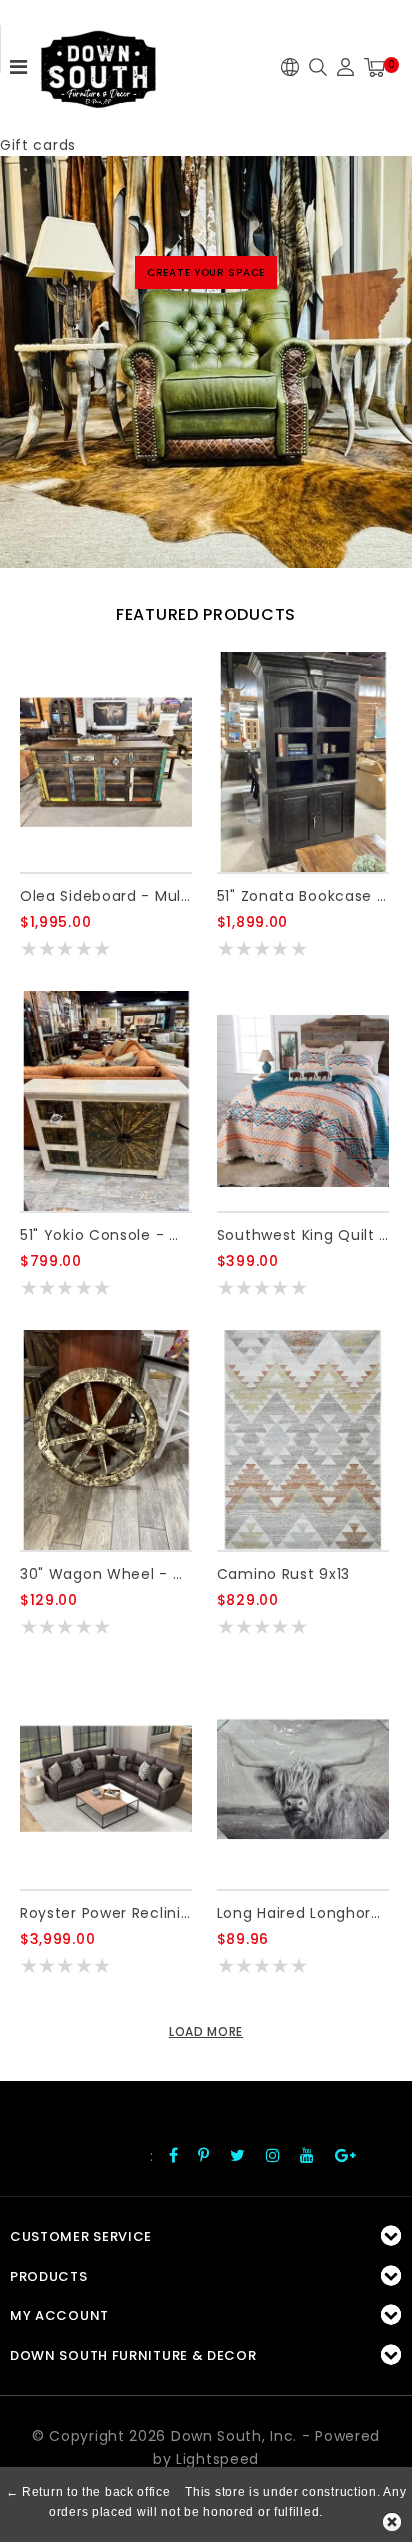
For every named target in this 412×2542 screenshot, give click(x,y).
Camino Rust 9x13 (283, 1574)
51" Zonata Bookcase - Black (303, 896)
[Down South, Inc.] (98, 62)
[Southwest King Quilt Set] (303, 1101)
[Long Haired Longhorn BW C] (303, 1779)
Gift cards (38, 145)
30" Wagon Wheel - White (106, 1574)
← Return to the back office (88, 2492)
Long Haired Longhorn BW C (303, 1913)
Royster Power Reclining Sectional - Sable (106, 1913)
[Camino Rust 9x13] (303, 1440)
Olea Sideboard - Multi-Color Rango (106, 896)
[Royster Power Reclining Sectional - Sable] (106, 1779)
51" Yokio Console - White (106, 1235)
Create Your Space (206, 272)
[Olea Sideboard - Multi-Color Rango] (106, 762)
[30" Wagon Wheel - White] (106, 1440)
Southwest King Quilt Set (303, 1235)
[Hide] (392, 2522)
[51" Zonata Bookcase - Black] (303, 762)
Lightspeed (217, 2459)
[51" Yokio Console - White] (106, 1101)
